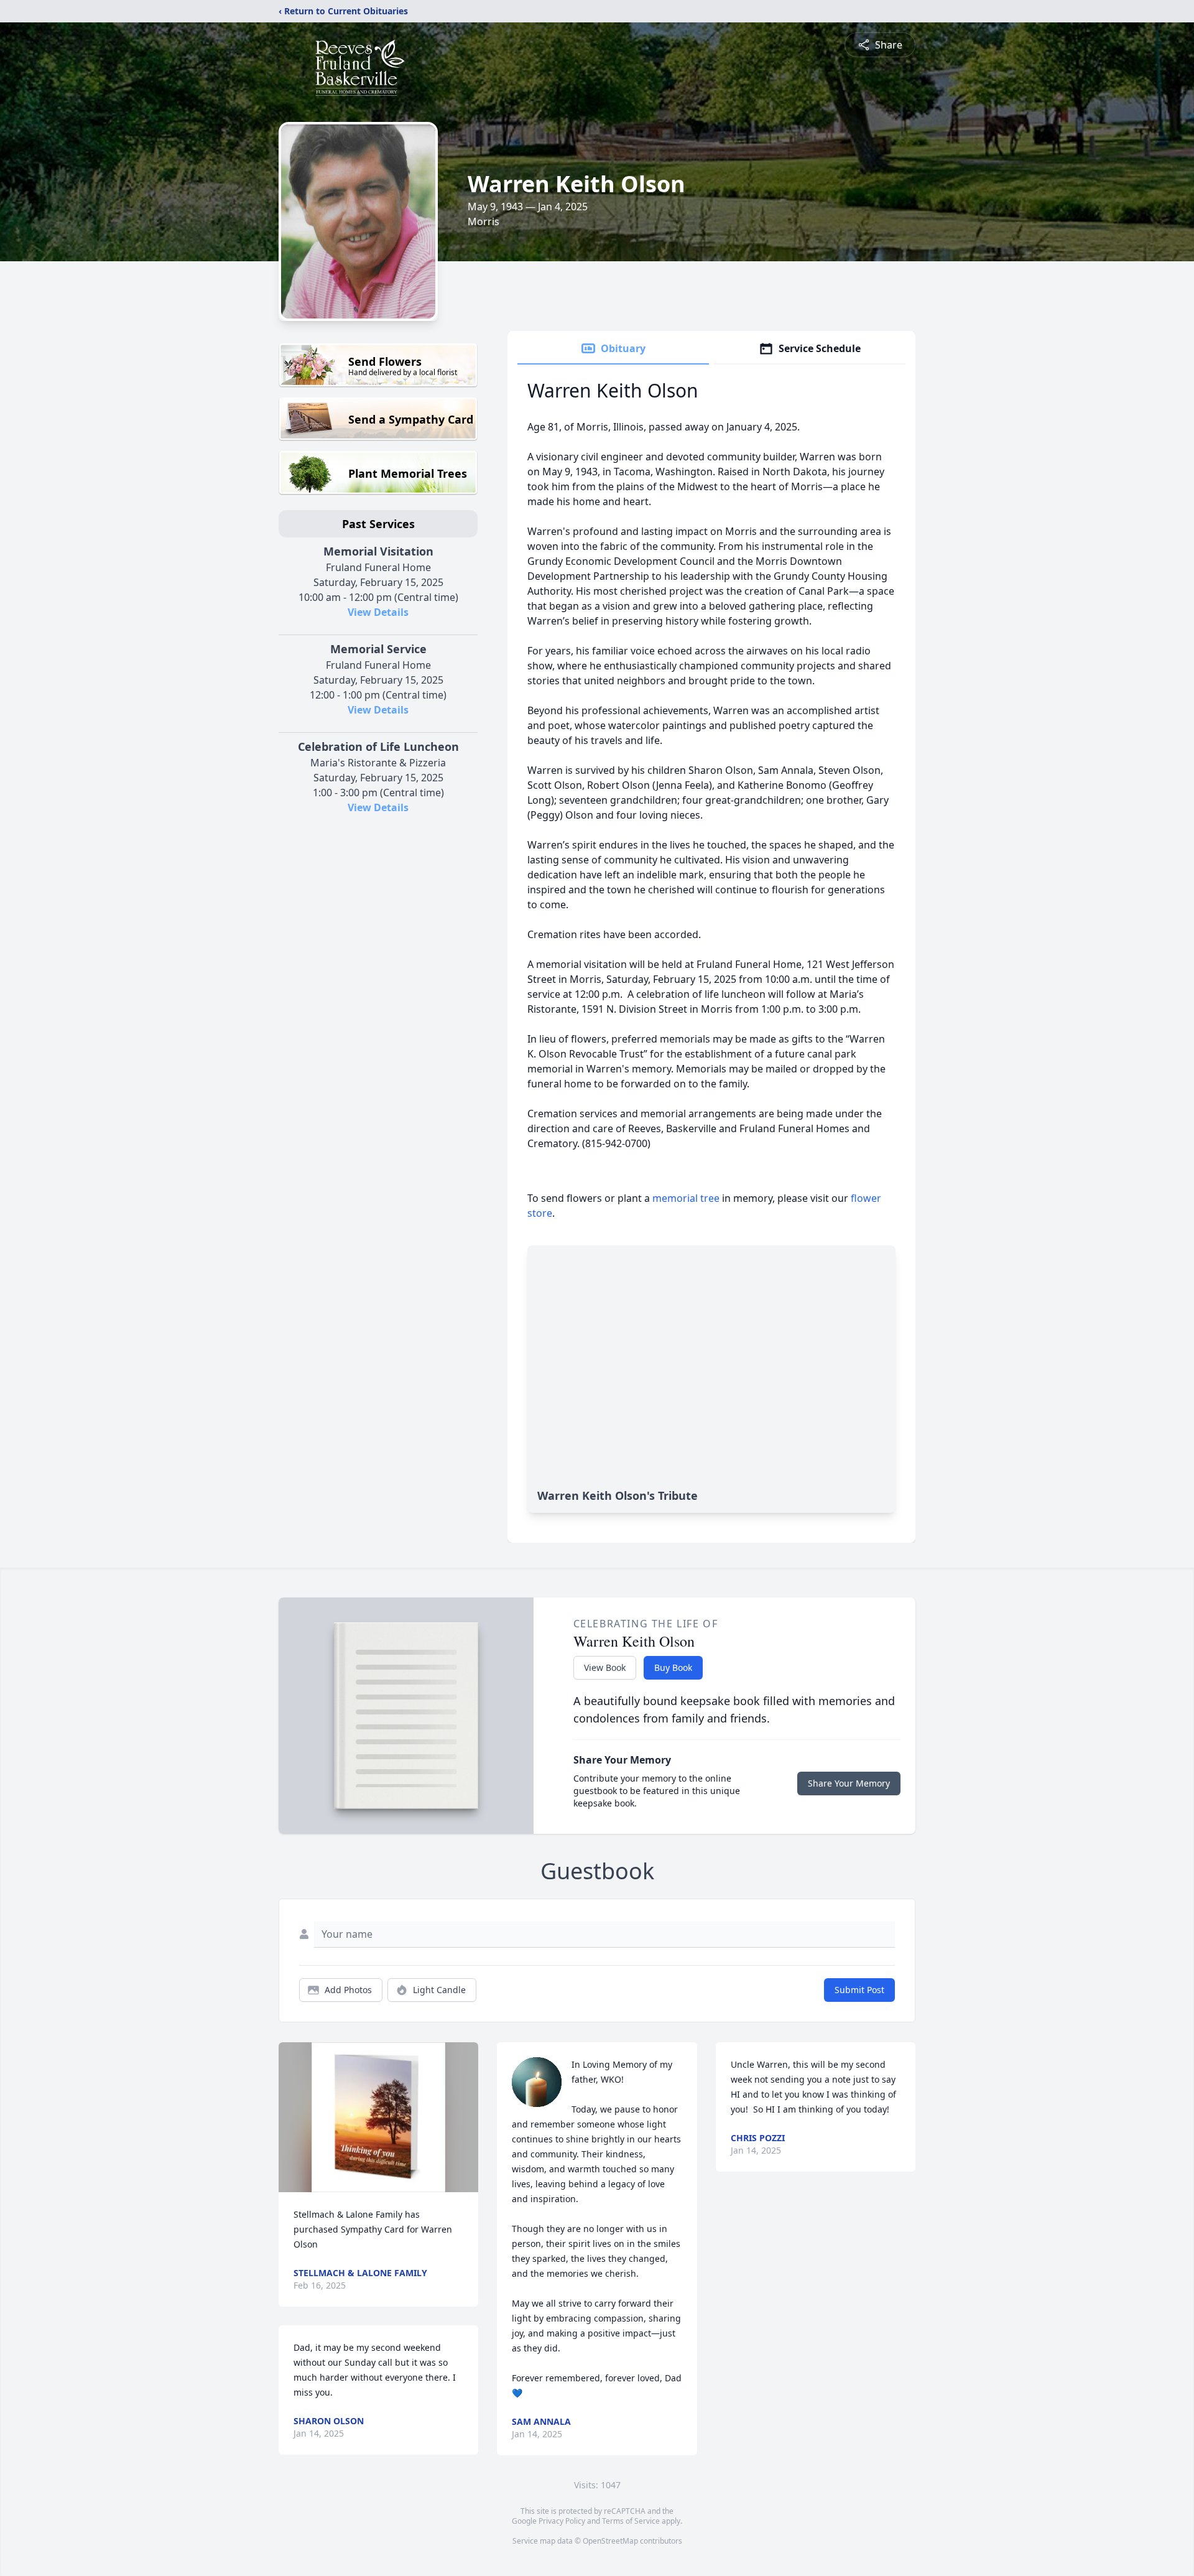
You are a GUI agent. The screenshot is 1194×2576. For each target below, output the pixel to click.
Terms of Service (631, 2521)
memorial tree (686, 1198)
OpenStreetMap (610, 2541)
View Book (605, 1667)
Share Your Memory (849, 1783)
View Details (378, 612)
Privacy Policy (562, 2521)
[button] (378, 2117)
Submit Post (859, 1990)
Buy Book (673, 1667)
